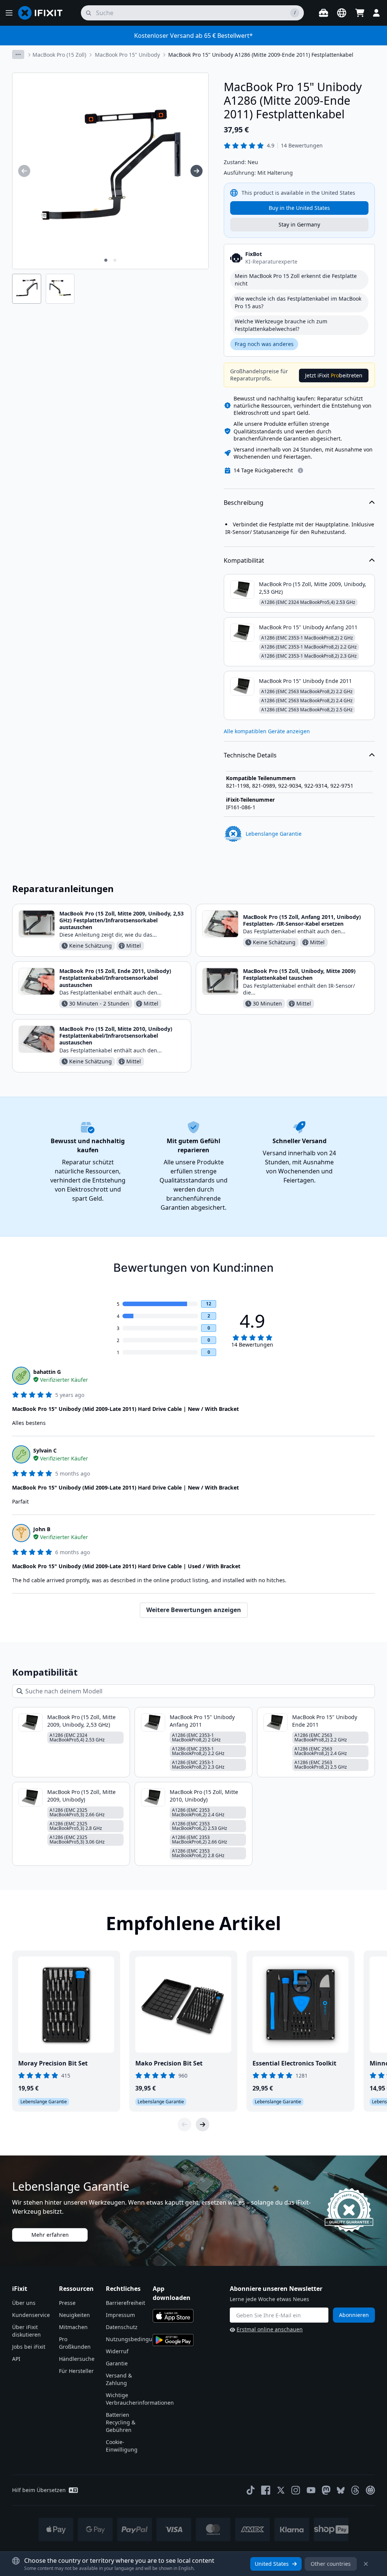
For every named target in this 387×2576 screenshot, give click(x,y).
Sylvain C (45, 1450)
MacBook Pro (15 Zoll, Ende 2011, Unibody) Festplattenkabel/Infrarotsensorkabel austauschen (115, 978)
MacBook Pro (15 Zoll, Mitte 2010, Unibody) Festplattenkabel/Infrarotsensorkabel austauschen (116, 1036)
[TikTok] (251, 2490)
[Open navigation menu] (9, 13)
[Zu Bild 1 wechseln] (106, 260)
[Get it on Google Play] (173, 2340)
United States (272, 2564)
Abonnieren (354, 2315)
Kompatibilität (244, 560)
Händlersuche (77, 2359)
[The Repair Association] (370, 2490)
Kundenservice (31, 2315)
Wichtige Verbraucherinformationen (140, 2399)
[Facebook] (266, 2490)
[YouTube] (311, 2490)
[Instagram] (296, 2490)
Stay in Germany (299, 224)
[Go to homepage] (43, 13)
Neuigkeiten (74, 2315)
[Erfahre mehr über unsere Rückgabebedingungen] (300, 470)
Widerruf (117, 2351)
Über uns (24, 2303)
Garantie (117, 2363)
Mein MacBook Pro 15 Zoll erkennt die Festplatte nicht (296, 280)
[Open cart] (360, 13)
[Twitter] (281, 2490)
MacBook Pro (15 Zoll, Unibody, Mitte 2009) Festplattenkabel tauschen (299, 974)
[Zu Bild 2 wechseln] (115, 260)
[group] (24, 171)
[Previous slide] (184, 2124)
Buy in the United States (299, 208)
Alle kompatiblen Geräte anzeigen (267, 731)
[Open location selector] (342, 13)
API (16, 2359)
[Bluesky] (341, 2490)
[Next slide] (203, 2124)
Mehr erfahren (50, 2235)
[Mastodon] (326, 2490)
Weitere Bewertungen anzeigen (194, 1610)
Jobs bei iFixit (29, 2347)
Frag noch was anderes (264, 344)
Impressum (120, 2315)
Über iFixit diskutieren (26, 2331)
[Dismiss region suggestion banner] (366, 2564)
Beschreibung (244, 503)
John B (42, 1529)
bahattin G (47, 1372)
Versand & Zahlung (119, 2379)
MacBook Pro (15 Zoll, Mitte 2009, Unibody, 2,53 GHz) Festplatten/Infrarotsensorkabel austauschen (122, 920)
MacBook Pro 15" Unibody (127, 55)
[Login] (376, 13)
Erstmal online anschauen (270, 2329)
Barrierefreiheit (125, 2303)
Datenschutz (122, 2327)
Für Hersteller (76, 2371)
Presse (67, 2303)
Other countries (331, 2564)
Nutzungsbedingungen (136, 2339)
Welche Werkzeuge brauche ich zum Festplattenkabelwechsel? (281, 325)
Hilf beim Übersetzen (39, 2490)
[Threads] (355, 2490)
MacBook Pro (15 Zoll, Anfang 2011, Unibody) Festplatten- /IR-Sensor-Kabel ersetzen (302, 920)
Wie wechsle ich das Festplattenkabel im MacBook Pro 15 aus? (298, 302)
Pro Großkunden (75, 2343)
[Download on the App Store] (173, 2316)
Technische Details (250, 755)
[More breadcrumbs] (18, 54)
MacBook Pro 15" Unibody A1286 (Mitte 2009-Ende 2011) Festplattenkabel (261, 55)
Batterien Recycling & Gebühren (121, 2422)
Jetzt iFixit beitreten (334, 375)
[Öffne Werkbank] (324, 13)
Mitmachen (73, 2327)
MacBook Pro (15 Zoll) (59, 55)
